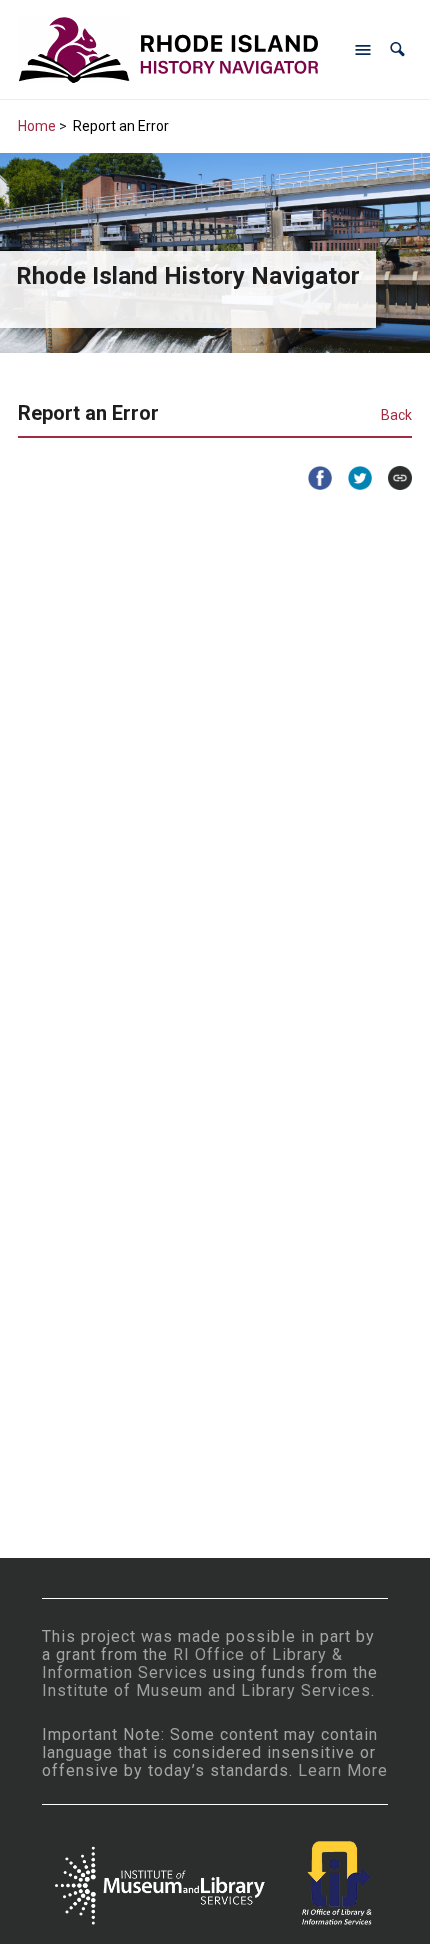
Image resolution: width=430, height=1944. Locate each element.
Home (37, 126)
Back (396, 415)
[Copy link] (392, 478)
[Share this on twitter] (352, 478)
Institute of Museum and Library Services (206, 1690)
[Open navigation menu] (363, 50)
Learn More (343, 1770)
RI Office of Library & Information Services (192, 1663)
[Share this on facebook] (312, 478)
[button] (397, 49)
